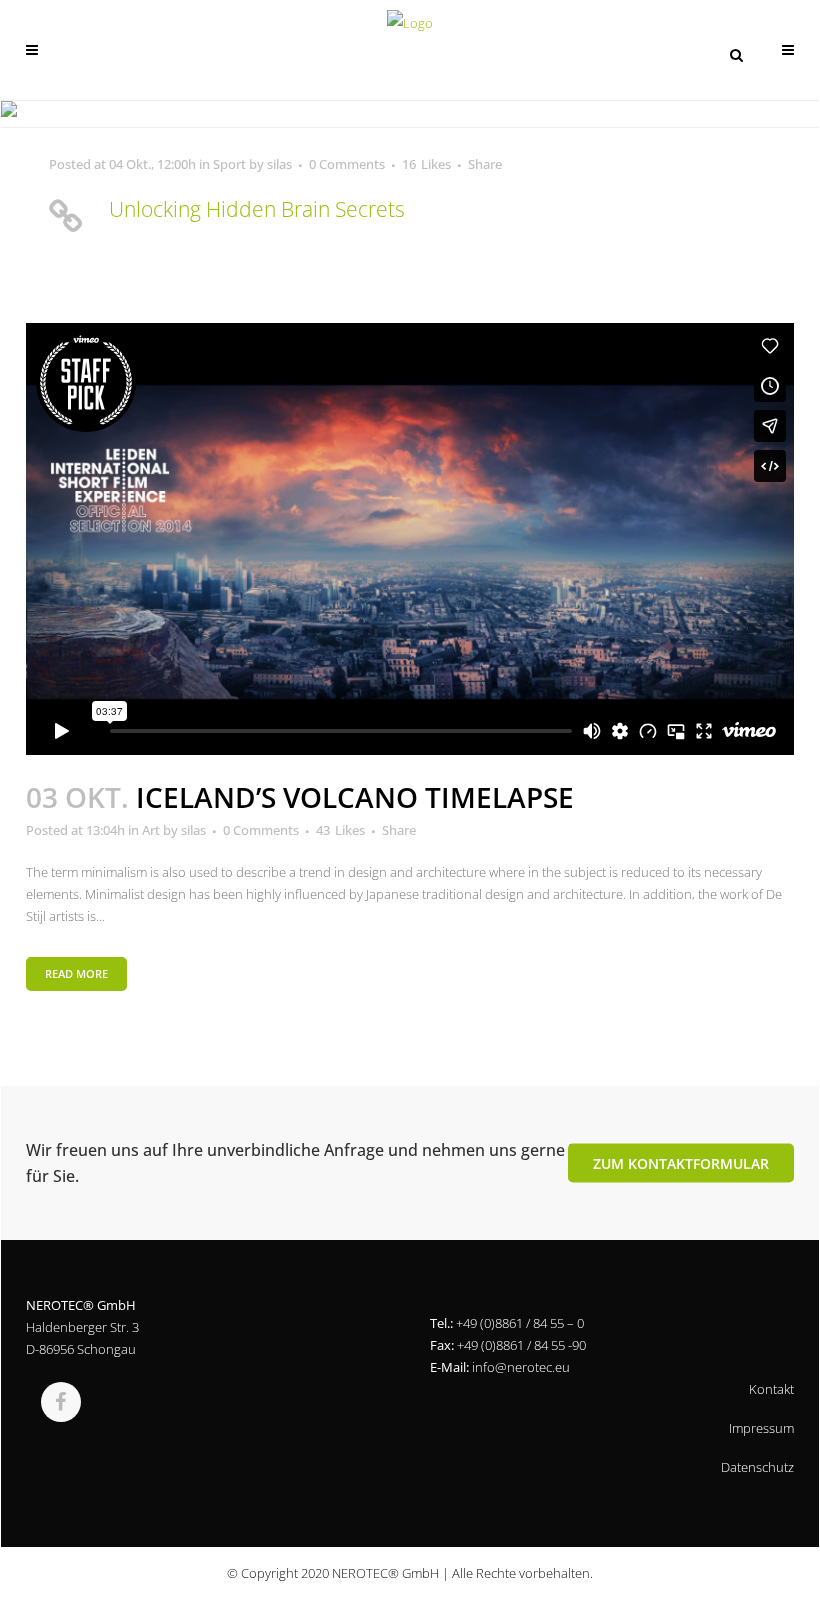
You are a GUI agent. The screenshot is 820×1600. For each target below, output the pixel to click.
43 (340, 830)
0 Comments (347, 164)
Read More (76, 973)
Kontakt (771, 1389)
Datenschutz (757, 1467)
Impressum (761, 1428)
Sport (229, 164)
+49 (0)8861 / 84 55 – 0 (520, 1323)
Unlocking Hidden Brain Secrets (257, 209)
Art (151, 830)
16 (426, 164)
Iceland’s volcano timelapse (355, 797)
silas (279, 164)
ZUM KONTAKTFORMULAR (681, 1162)
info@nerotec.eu (521, 1367)
